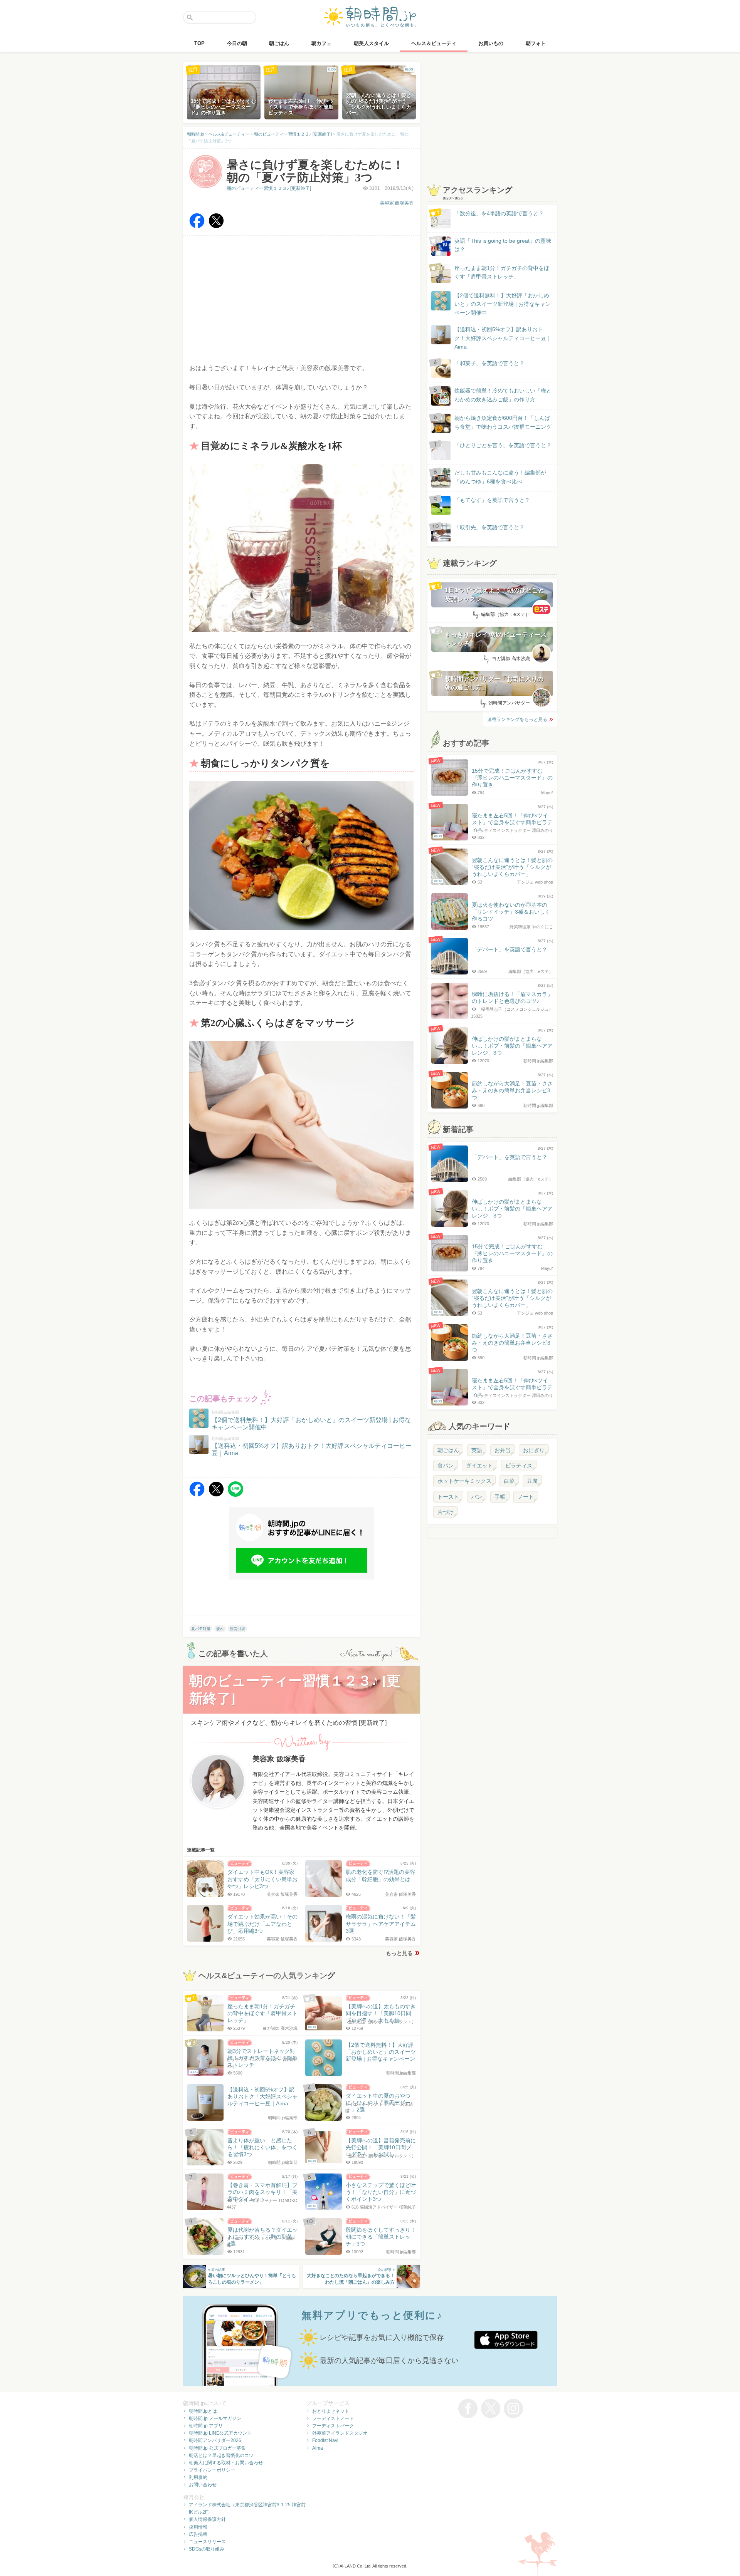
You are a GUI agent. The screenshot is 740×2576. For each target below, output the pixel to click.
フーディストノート (333, 2418)
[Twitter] (216, 226)
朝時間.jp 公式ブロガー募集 (217, 2448)
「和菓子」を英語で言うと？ (489, 363)
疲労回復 (237, 1629)
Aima (318, 2448)
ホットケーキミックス (464, 1481)
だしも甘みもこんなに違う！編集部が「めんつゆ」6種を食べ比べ (500, 477)
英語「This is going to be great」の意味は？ (503, 245)
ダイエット (479, 1466)
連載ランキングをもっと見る (517, 719)
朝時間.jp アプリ (206, 2426)
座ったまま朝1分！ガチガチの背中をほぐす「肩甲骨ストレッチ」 (502, 272)
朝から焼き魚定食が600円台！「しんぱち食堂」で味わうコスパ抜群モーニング (503, 422)
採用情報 (198, 2527)
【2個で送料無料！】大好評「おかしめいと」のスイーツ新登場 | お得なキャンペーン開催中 (503, 304)
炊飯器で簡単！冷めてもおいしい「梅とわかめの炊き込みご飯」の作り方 (496, 395)
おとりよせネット (331, 2411)
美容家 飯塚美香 (397, 203)
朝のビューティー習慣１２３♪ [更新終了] (269, 188)
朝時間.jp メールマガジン (215, 2418)
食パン (446, 1466)
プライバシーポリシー (212, 2470)
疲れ (220, 1629)
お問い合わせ (203, 2485)
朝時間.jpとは (203, 2411)
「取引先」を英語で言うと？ (489, 527)
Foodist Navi (325, 2440)
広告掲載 (198, 2534)
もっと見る (399, 1953)
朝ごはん (448, 1450)
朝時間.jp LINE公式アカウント (220, 2433)
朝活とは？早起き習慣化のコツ (221, 2455)
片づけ (446, 1512)
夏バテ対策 (201, 1629)
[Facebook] (197, 226)
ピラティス (519, 1466)
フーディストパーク (333, 2426)
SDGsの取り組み (207, 2549)
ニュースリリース (207, 2542)
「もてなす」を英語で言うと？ (492, 500)
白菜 (509, 1481)
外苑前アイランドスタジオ (340, 2433)
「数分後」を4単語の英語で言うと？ (499, 213)
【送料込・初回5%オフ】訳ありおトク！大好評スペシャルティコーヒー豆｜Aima (503, 338)
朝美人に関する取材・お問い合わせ (226, 2463)
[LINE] (235, 1495)
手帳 (500, 1497)
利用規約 (198, 2477)
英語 (477, 1450)
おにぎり (534, 1450)
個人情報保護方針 (207, 2519)
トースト (448, 1497)
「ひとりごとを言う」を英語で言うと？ (503, 445)
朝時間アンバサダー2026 (215, 2440)
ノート (526, 1497)
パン (477, 1497)
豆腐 (532, 1481)
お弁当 (503, 1450)
